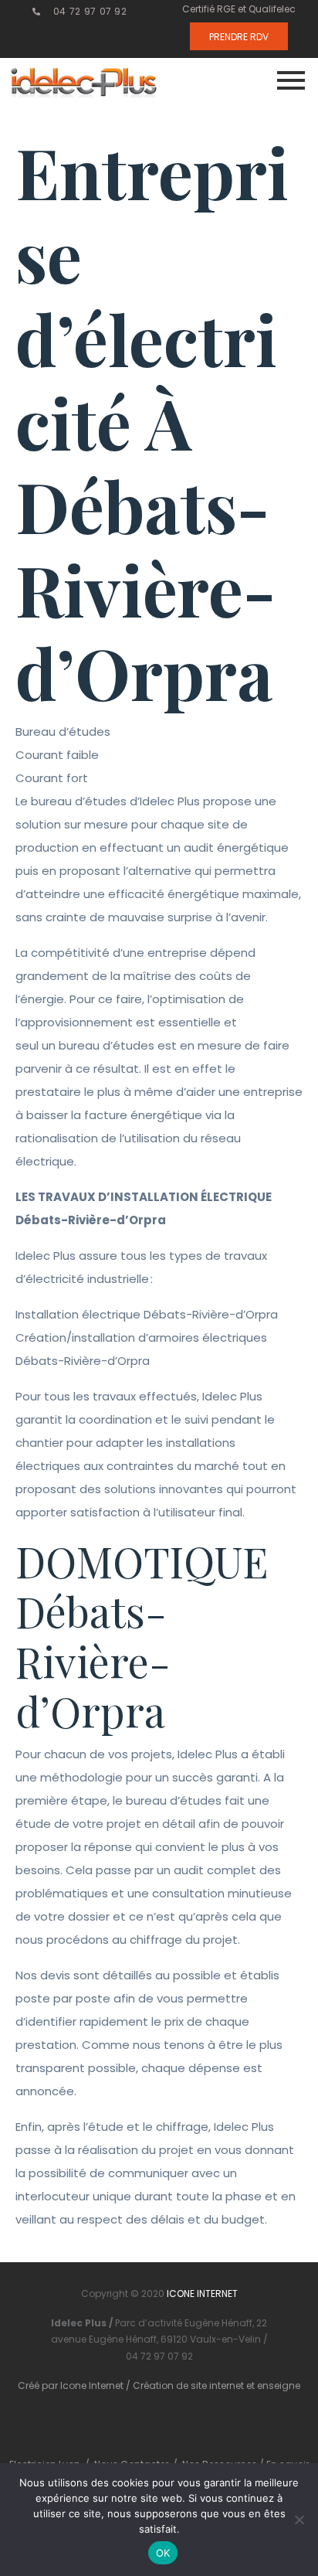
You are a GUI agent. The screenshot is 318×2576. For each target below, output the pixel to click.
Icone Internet (92, 2385)
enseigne (279, 2385)
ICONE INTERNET (202, 2294)
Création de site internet (188, 2385)
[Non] (299, 2520)
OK (163, 2553)
